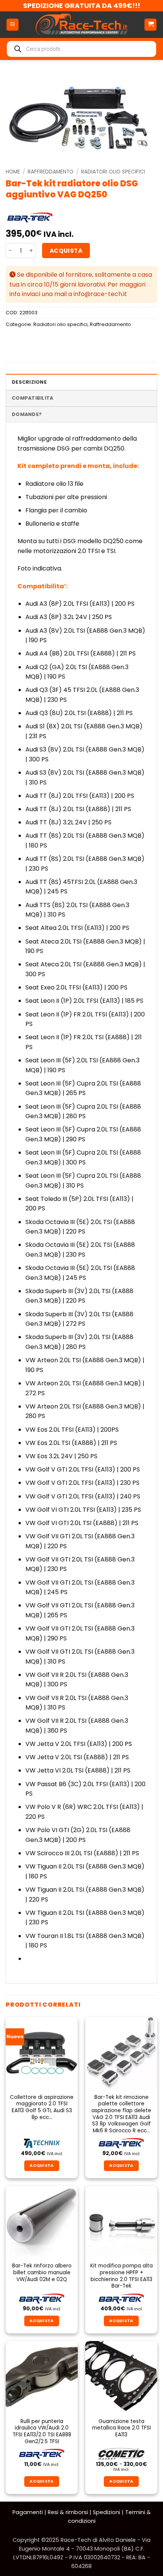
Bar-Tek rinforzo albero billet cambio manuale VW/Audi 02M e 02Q (42, 2273)
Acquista (66, 251)
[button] (13, 25)
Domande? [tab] (27, 414)
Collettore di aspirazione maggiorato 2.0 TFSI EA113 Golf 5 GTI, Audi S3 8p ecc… (42, 2107)
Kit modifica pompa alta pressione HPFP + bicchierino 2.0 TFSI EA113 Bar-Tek (121, 2276)
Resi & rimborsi (68, 2512)
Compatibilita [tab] (32, 398)
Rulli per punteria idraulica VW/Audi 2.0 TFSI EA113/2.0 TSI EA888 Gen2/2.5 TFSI (42, 2432)
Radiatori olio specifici (113, 172)
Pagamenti (28, 2512)
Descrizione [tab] (29, 382)
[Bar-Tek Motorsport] (30, 217)
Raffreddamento (51, 172)
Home (13, 172)
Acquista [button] (42, 2166)
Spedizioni (107, 2512)
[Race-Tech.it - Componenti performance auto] (81, 25)
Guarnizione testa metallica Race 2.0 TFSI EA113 (121, 2428)
